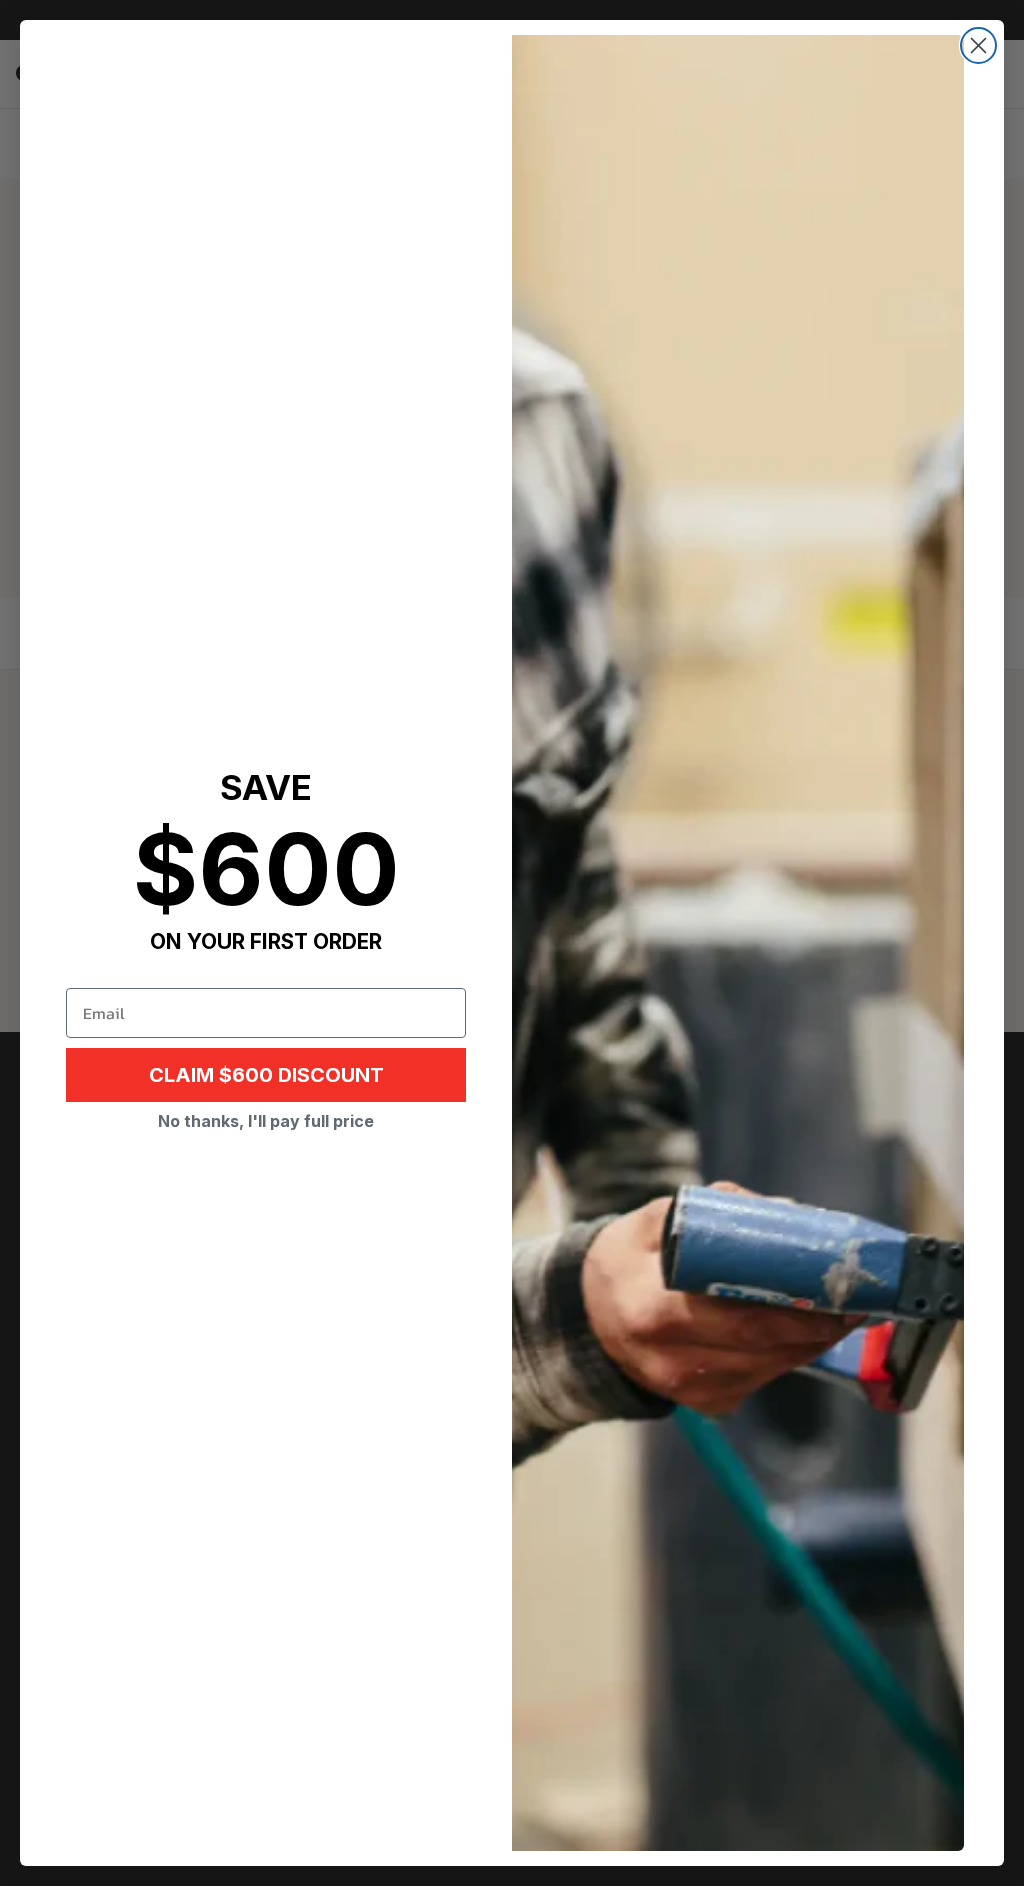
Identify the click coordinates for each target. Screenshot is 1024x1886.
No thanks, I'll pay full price (266, 1121)
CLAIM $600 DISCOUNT (266, 1075)
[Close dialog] (978, 45)
